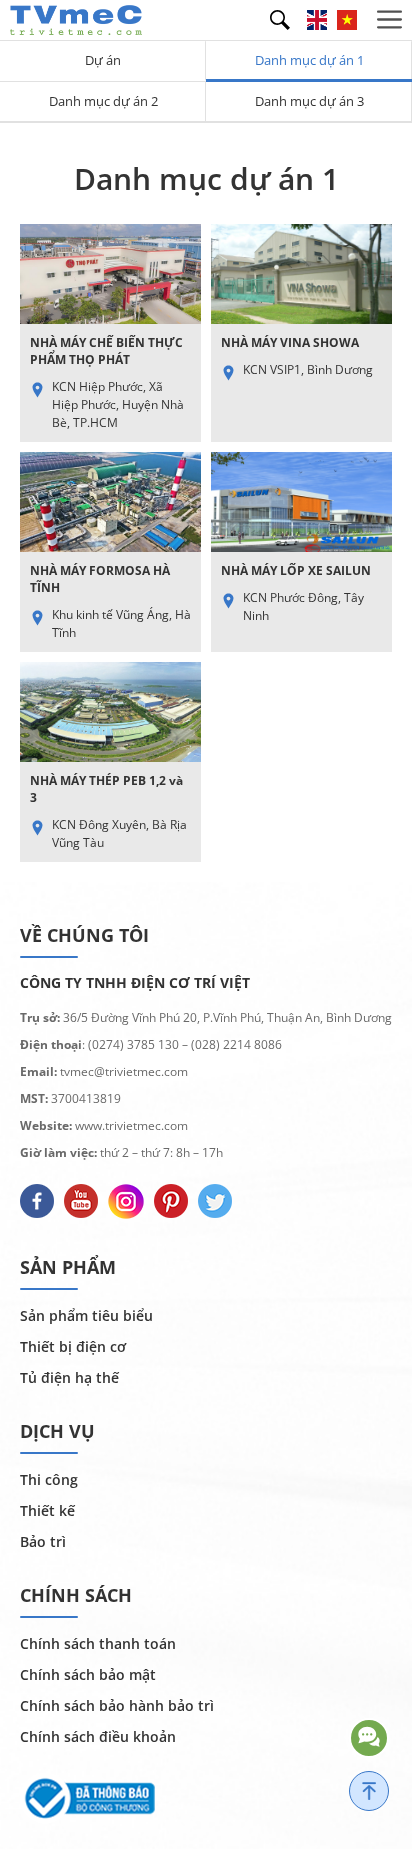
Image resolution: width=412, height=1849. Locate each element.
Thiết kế (47, 1510)
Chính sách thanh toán (98, 1643)
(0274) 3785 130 (133, 1044)
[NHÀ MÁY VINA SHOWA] (301, 333)
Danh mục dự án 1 (309, 60)
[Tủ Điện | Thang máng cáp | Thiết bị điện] (76, 18)
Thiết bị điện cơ (73, 1346)
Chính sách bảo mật (88, 1674)
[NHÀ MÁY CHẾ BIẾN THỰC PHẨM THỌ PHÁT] (110, 333)
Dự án (103, 60)
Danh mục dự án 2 (103, 101)
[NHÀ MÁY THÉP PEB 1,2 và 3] (110, 762)
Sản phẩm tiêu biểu (86, 1315)
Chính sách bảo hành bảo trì (117, 1705)
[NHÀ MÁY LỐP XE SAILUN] (301, 552)
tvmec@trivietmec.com (122, 1071)
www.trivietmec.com (131, 1125)
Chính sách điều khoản (98, 1736)
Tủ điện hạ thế (69, 1377)
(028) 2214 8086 (236, 1044)
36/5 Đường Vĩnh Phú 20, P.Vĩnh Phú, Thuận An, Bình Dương (227, 1017)
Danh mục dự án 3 (309, 101)
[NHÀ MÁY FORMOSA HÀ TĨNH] (110, 552)
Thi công (49, 1479)
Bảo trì (43, 1541)
